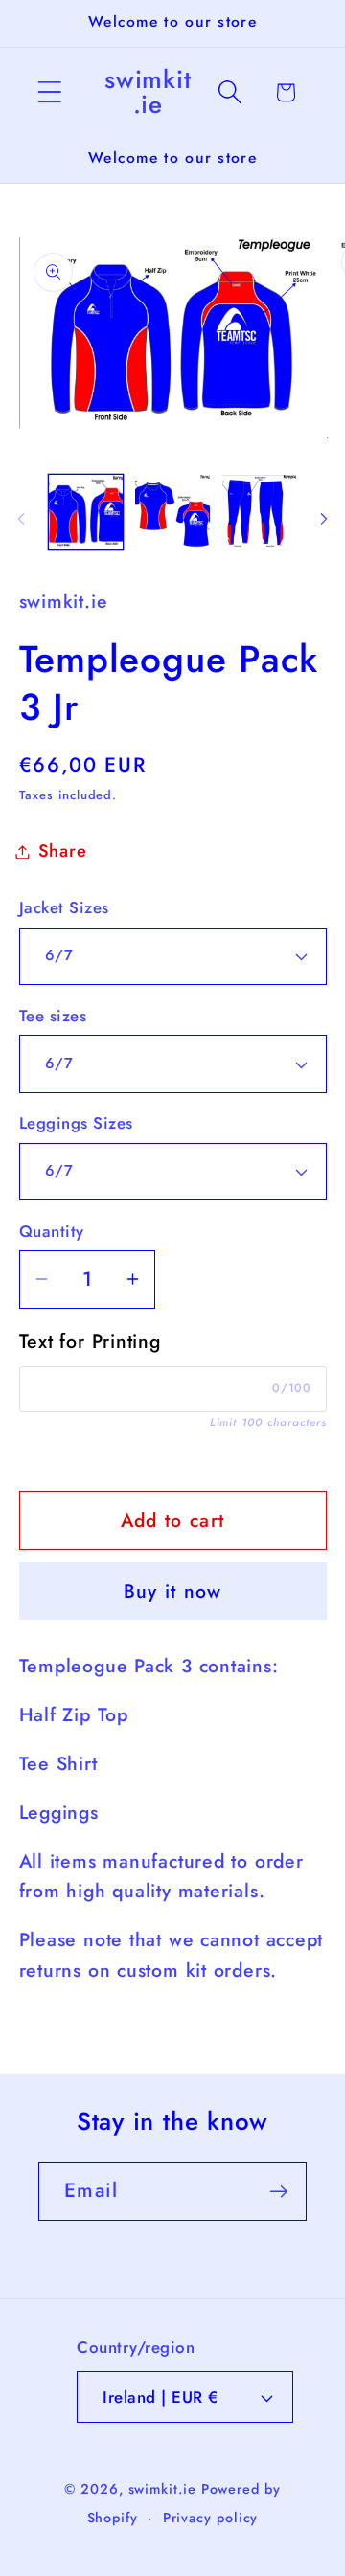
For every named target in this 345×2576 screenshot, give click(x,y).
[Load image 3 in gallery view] (260, 512)
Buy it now (173, 1591)
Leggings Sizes (76, 1123)
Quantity (52, 1232)
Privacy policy (211, 2518)
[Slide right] (324, 518)
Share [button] (63, 851)
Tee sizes (53, 1016)
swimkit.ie (162, 2489)
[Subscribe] (278, 2192)
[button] (49, 92)
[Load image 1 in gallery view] (86, 512)
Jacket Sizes (64, 908)
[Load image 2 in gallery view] (172, 512)
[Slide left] (21, 518)
